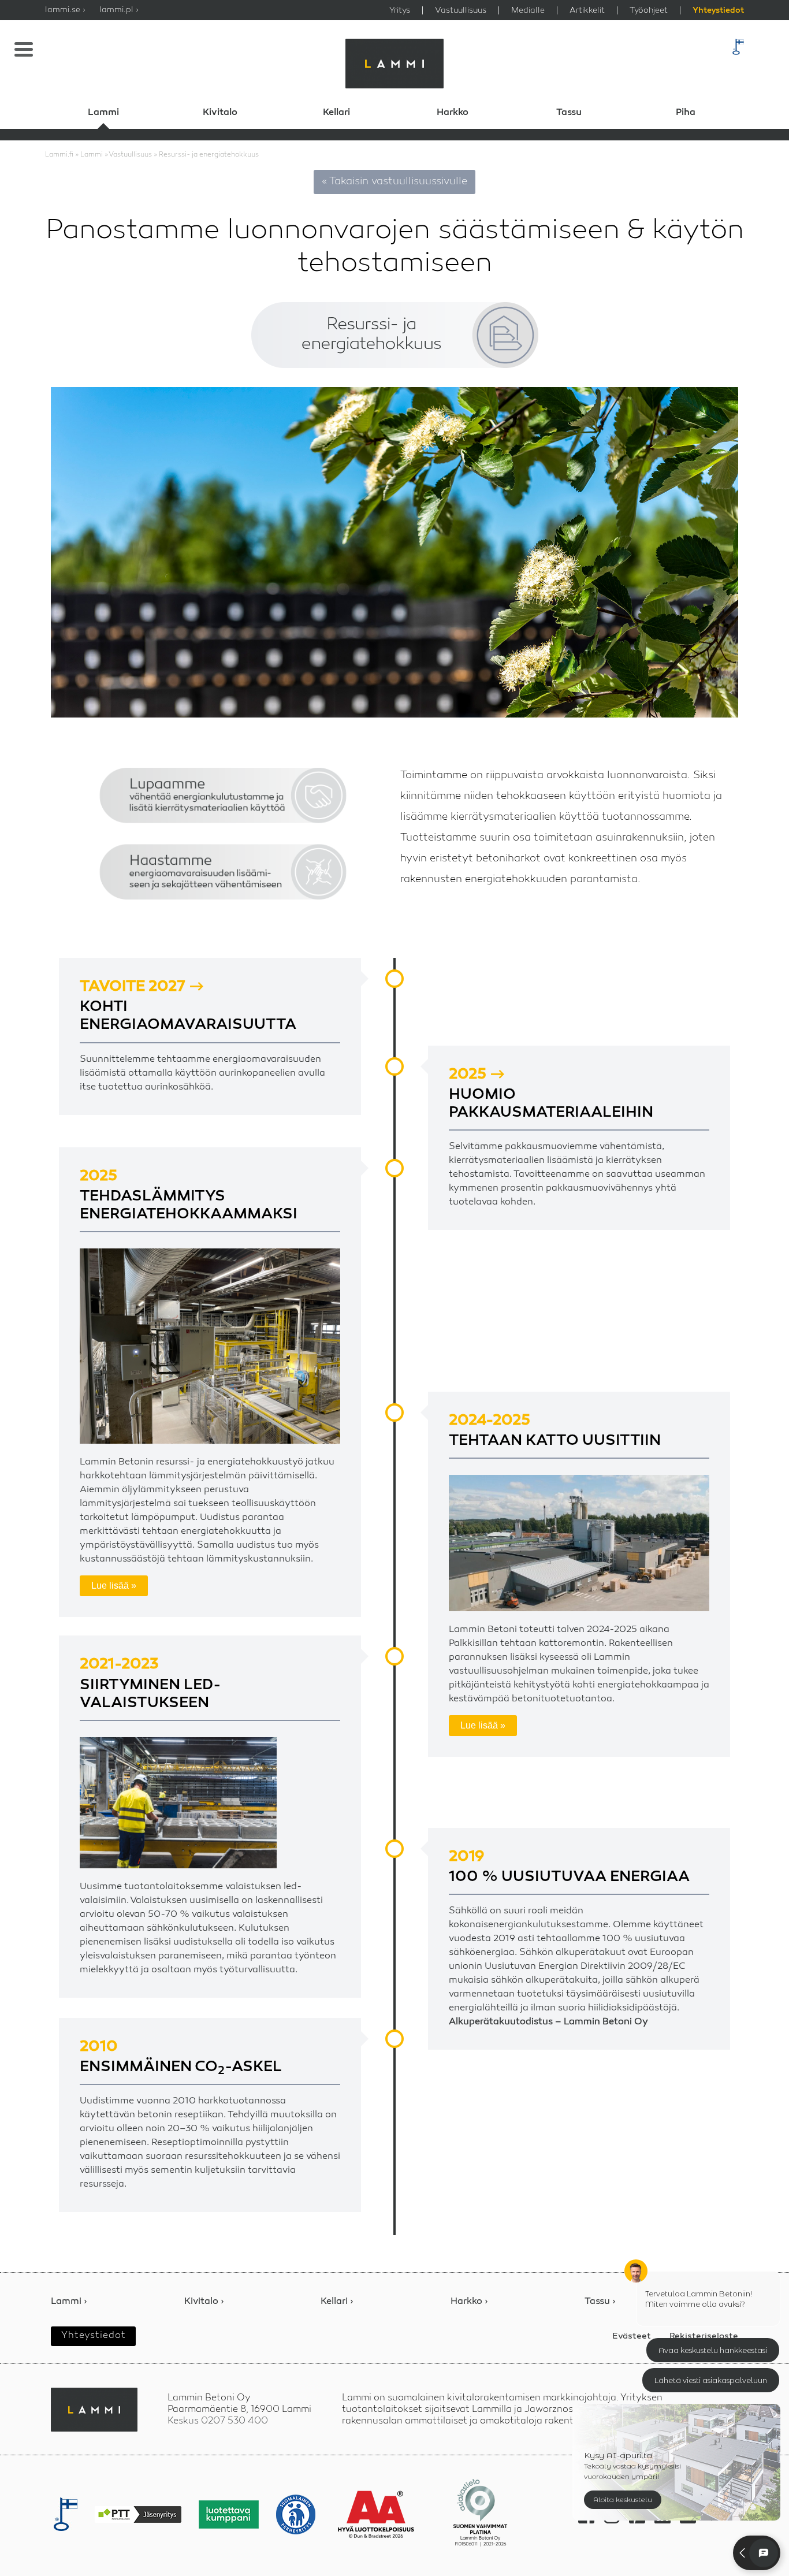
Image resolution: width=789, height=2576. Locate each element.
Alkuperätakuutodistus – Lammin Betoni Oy (548, 2022)
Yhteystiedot (718, 11)
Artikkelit (587, 10)
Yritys (400, 10)
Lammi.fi (59, 155)
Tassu (569, 113)
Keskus (218, 2421)
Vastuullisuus (461, 10)
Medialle (528, 10)
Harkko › (469, 2302)
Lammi (103, 113)
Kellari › (337, 2302)
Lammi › (69, 2302)
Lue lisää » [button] (114, 1586)
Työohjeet (649, 10)
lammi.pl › (119, 10)
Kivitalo (220, 113)
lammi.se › (65, 10)
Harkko (453, 113)
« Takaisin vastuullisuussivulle (394, 181)
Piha (686, 113)
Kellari (336, 113)
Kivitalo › (204, 2302)
